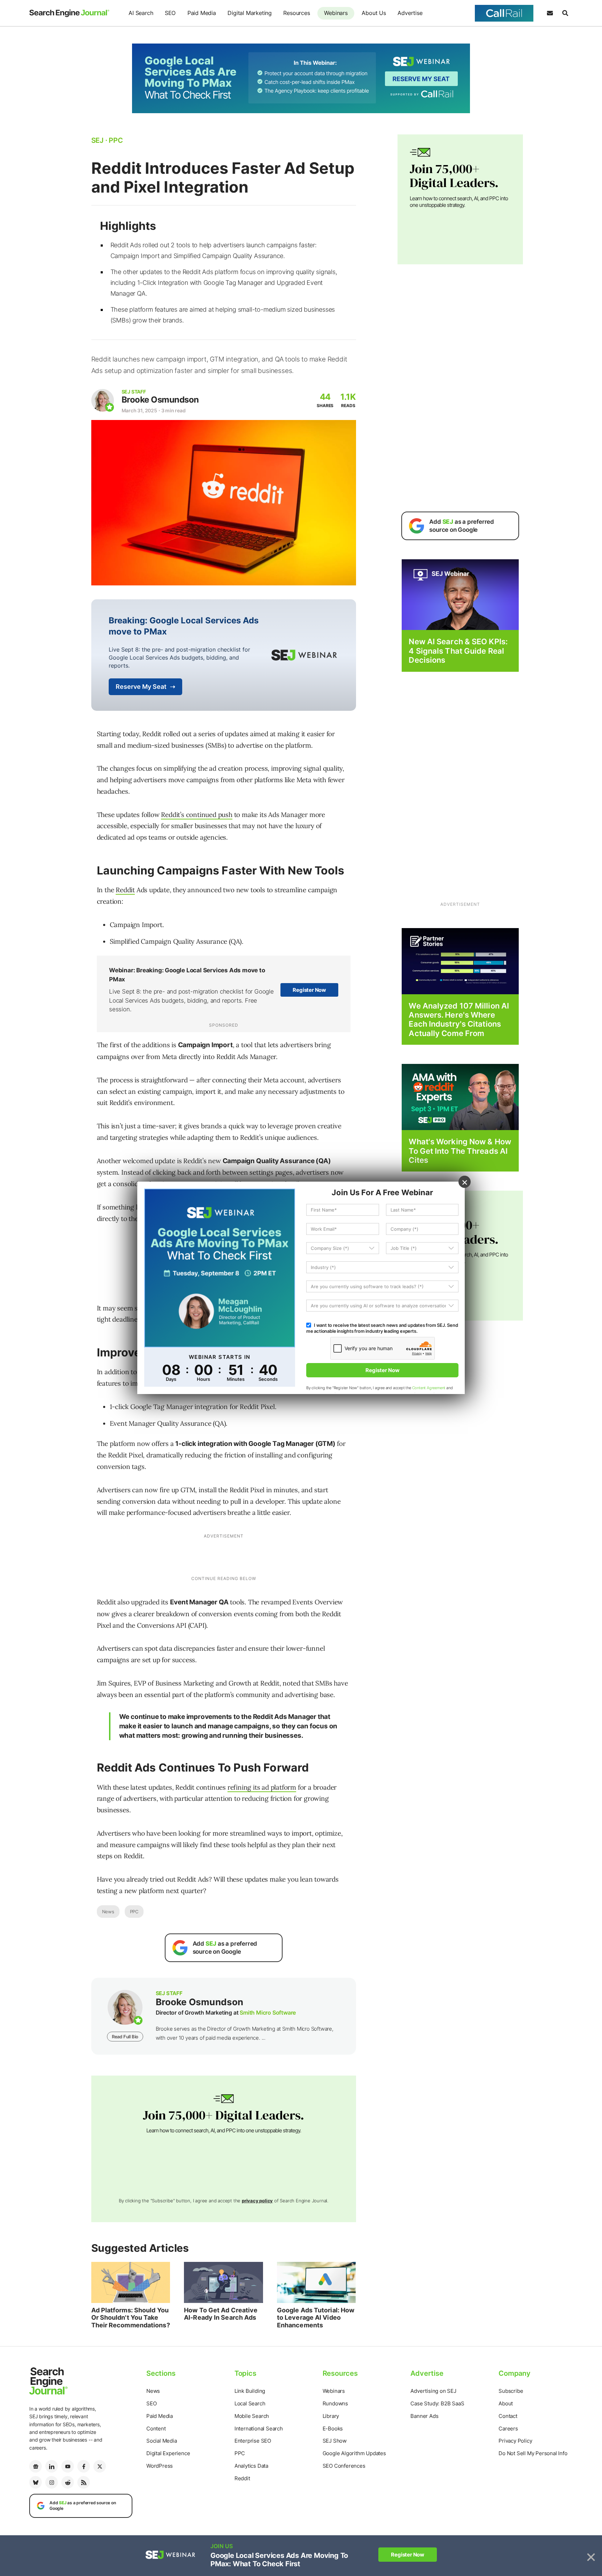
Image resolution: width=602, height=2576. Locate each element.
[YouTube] (68, 2466)
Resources (296, 13)
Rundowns (335, 2403)
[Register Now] (460, 594)
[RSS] (84, 2482)
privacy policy (257, 2201)
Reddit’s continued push (196, 815)
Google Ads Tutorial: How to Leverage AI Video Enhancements (316, 2318)
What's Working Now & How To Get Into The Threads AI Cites (460, 1151)
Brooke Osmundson (160, 400)
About (506, 2403)
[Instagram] (52, 2482)
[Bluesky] (36, 2482)
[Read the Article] (131, 2282)
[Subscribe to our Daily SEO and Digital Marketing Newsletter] (550, 13)
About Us (374, 13)
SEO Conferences (344, 2466)
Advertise (410, 13)
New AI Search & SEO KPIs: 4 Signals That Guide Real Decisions (458, 651)
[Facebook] (84, 2466)
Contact (508, 2416)
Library (331, 2416)
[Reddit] (68, 2482)
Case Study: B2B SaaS (437, 2403)
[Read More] (460, 961)
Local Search (250, 2403)
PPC (134, 1912)
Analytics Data (251, 2466)
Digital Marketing (250, 13)
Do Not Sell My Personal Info (533, 2453)
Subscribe (511, 2391)
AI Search (141, 13)
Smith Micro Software (268, 2013)
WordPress (160, 2466)
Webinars (336, 13)
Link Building (250, 2391)
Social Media (162, 2441)
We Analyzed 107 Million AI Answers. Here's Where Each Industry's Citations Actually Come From (459, 1019)
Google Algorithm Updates (354, 2453)
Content (156, 2429)
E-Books (333, 2429)
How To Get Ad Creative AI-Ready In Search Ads (221, 2314)
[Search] (565, 13)
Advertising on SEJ (433, 2391)
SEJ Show (335, 2441)
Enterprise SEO (253, 2441)
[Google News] (36, 2466)
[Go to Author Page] (103, 400)
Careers (508, 2429)
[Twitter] (100, 2466)
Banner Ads (424, 2416)
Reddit (125, 890)
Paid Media (202, 13)
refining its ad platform (262, 1787)
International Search (259, 2429)
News (108, 1912)
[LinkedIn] (52, 2466)
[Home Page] (69, 13)
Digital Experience (168, 2453)
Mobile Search (252, 2416)
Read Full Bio (125, 2037)
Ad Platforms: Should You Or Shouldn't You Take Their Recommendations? (131, 2318)
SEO (170, 13)
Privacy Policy (515, 2441)
